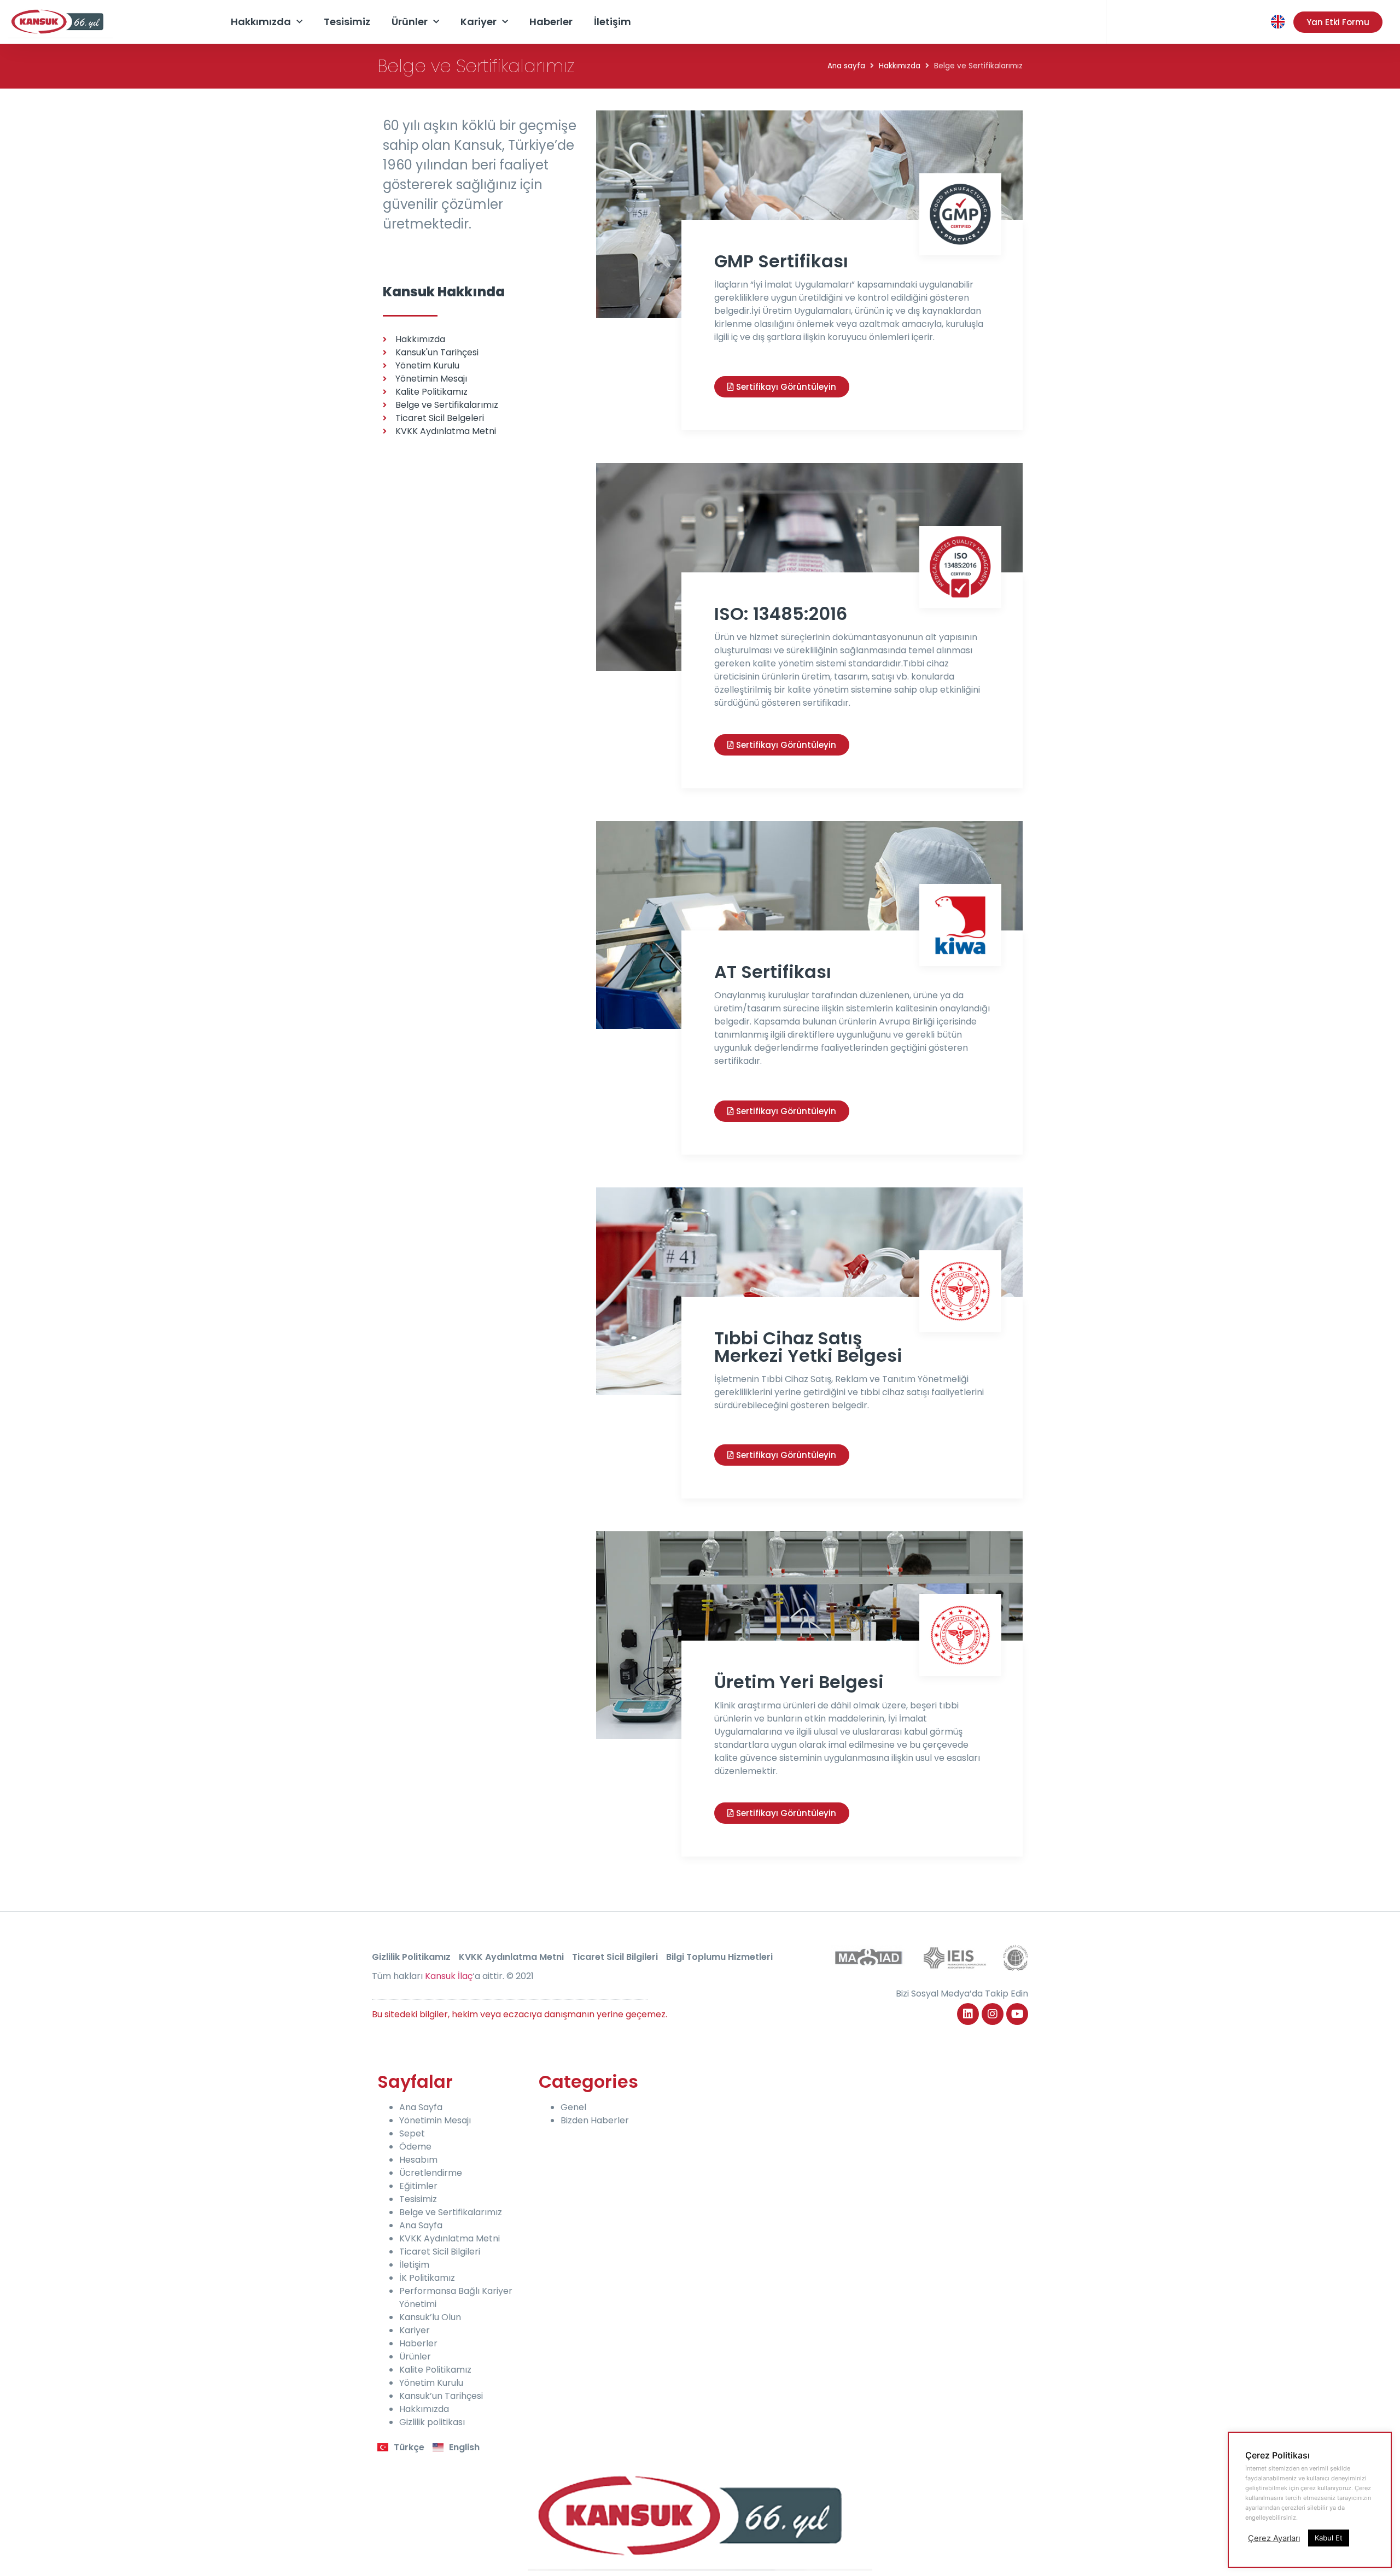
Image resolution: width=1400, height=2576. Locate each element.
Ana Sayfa (421, 2107)
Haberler (551, 22)
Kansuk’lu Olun (430, 2317)
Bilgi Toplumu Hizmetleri (719, 1957)
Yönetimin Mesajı (435, 2120)
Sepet (412, 2133)
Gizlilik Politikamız (411, 1957)
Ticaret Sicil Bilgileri (615, 1957)
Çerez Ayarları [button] (1274, 2538)
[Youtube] (1017, 2014)
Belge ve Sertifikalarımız (451, 2212)
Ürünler (410, 22)
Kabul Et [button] (1329, 2538)
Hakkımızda (261, 22)
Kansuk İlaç (449, 1976)
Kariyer (479, 22)
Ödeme (415, 2147)
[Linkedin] (968, 2014)
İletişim (612, 22)
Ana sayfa (846, 66)
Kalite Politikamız (435, 2370)
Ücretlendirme (431, 2173)
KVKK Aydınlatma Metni (511, 1957)
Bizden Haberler (595, 2120)
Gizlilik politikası (432, 2422)
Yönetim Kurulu (431, 2383)
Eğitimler (418, 2186)
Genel (573, 2107)
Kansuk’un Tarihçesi (441, 2396)
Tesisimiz (347, 22)
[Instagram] (993, 2014)
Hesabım (418, 2160)
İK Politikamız (427, 2278)
